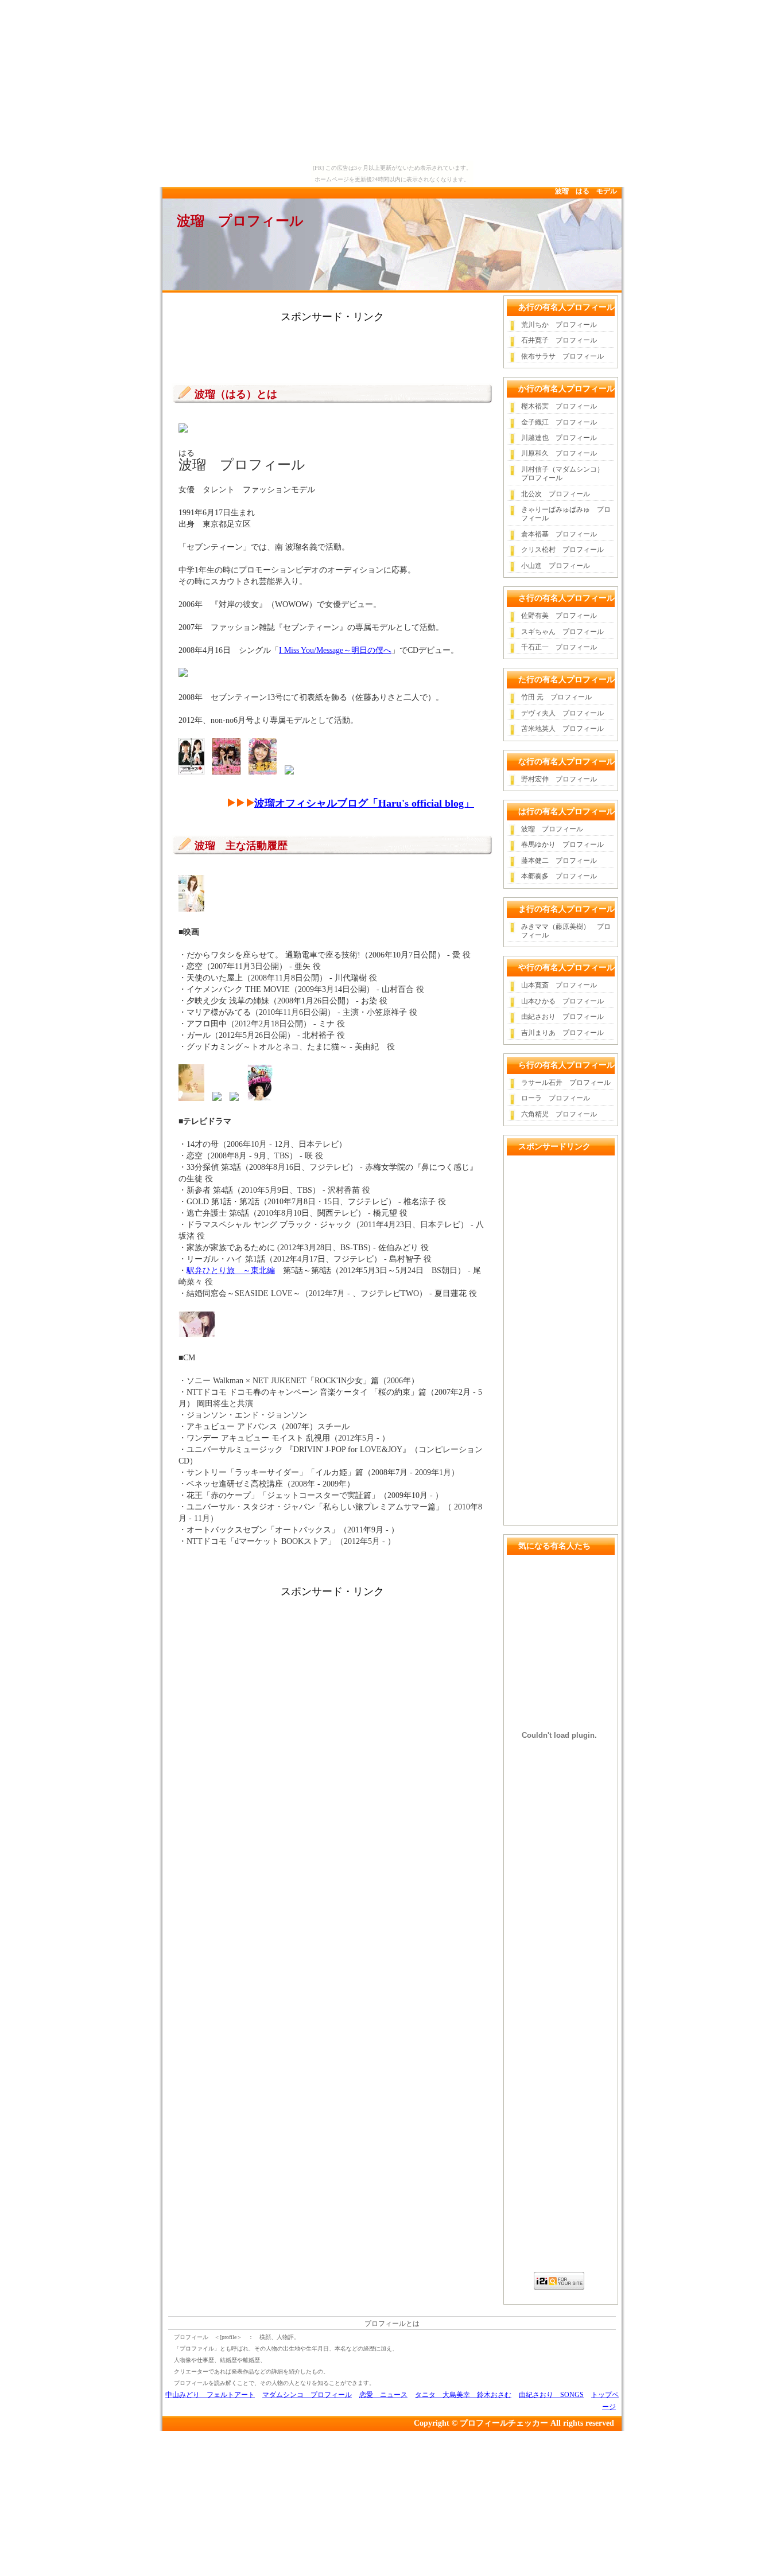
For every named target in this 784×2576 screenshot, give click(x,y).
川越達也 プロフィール (559, 438)
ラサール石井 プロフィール (566, 1083)
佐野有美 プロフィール (559, 616)
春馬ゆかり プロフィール (562, 845)
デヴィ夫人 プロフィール (562, 713)
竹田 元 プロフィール (556, 697)
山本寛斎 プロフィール (559, 985)
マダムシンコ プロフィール (307, 2395)
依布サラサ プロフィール (562, 356)
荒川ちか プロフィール (559, 325)
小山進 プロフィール (556, 566)
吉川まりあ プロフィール (562, 1033)
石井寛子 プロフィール (559, 340)
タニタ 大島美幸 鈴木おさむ (463, 2395)
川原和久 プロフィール (559, 453)
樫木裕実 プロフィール (559, 406)
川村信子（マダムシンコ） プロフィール (566, 474)
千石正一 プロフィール (559, 647)
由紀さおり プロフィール (562, 1017)
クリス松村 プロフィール (562, 550)
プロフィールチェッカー (504, 2423)
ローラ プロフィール (556, 1098)
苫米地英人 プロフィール (562, 729)
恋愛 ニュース (383, 2395)
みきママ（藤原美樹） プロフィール (566, 931)
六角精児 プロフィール (559, 1114)
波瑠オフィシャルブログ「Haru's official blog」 (364, 803)
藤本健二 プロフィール (559, 861)
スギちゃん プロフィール (562, 632)
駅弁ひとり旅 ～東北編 (231, 1271)
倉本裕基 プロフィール (559, 534)
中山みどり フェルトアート (210, 2395)
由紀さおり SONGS (551, 2395)
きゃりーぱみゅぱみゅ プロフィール (566, 514)
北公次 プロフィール (556, 494)
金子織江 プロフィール (559, 422)
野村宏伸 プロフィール (559, 779)
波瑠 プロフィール (240, 221)
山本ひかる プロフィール (562, 1001)
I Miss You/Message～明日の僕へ (335, 650)
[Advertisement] (332, 348)
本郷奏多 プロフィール (559, 876)
